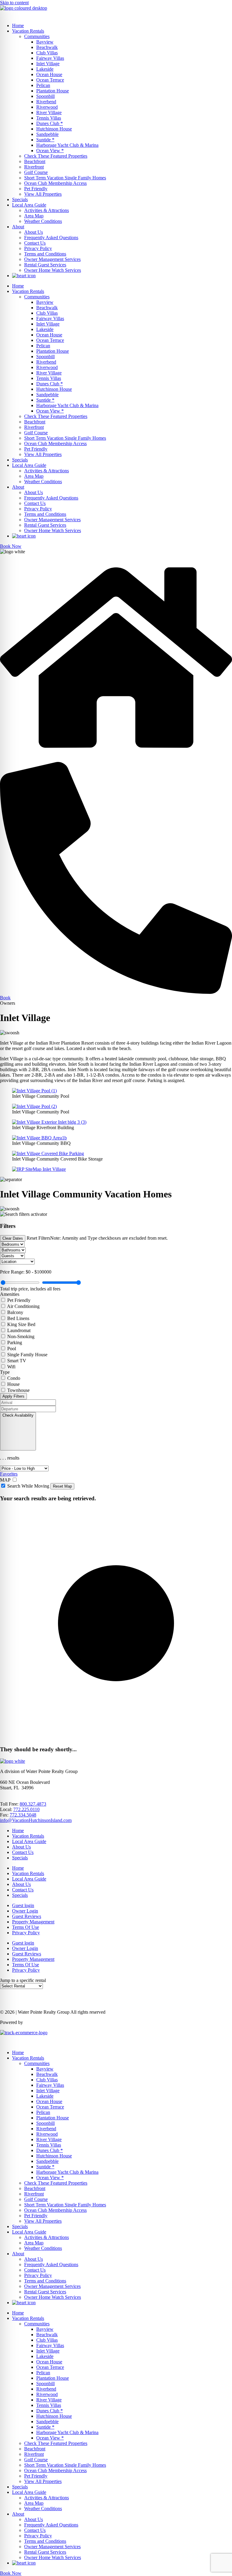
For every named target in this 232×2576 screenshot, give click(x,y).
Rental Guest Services (45, 265)
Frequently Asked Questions (51, 238)
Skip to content (14, 3)
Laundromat (19, 1330)
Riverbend (46, 102)
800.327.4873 (33, 1804)
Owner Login (25, 1911)
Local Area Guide (29, 205)
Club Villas (47, 53)
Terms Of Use (26, 1927)
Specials (20, 199)
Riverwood (47, 107)
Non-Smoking (21, 1336)
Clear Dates (13, 1238)
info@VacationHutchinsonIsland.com (36, 1820)
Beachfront (35, 161)
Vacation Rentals (28, 31)
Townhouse (18, 1390)
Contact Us (35, 243)
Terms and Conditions (45, 254)
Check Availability (18, 1415)
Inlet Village (48, 64)
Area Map (34, 216)
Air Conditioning (23, 1306)
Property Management (33, 1922)
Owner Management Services (52, 259)
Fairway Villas (50, 58)
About (18, 227)
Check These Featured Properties (56, 156)
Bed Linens (18, 1318)
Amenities (10, 1294)
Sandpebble (47, 134)
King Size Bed (21, 1324)
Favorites (9, 1474)
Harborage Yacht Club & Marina (67, 145)
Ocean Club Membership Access (55, 183)
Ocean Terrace (50, 80)
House (13, 1384)
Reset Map (62, 1486)
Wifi (11, 1367)
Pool (12, 1349)
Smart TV (17, 1361)
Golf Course (36, 172)
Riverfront (34, 167)
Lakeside (45, 69)
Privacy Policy (38, 248)
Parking (15, 1343)
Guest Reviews (27, 1916)
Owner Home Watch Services (53, 270)
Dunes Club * (50, 123)
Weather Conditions (43, 221)
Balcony (15, 1312)
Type (5, 1372)
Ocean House (49, 74)
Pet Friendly (36, 189)
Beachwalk (47, 47)
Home (18, 26)
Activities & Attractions (47, 210)
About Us (34, 232)
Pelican (43, 85)
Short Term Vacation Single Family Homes (65, 178)
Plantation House (53, 91)
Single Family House (27, 1355)
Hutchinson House (54, 129)
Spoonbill (45, 96)
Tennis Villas (49, 118)
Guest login (23, 1905)
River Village (49, 112)
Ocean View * (50, 151)
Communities (37, 36)
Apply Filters (13, 1396)
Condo (14, 1378)
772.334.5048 (23, 1815)
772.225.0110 (26, 1809)
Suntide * (45, 140)
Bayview (45, 42)
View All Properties (43, 194)
